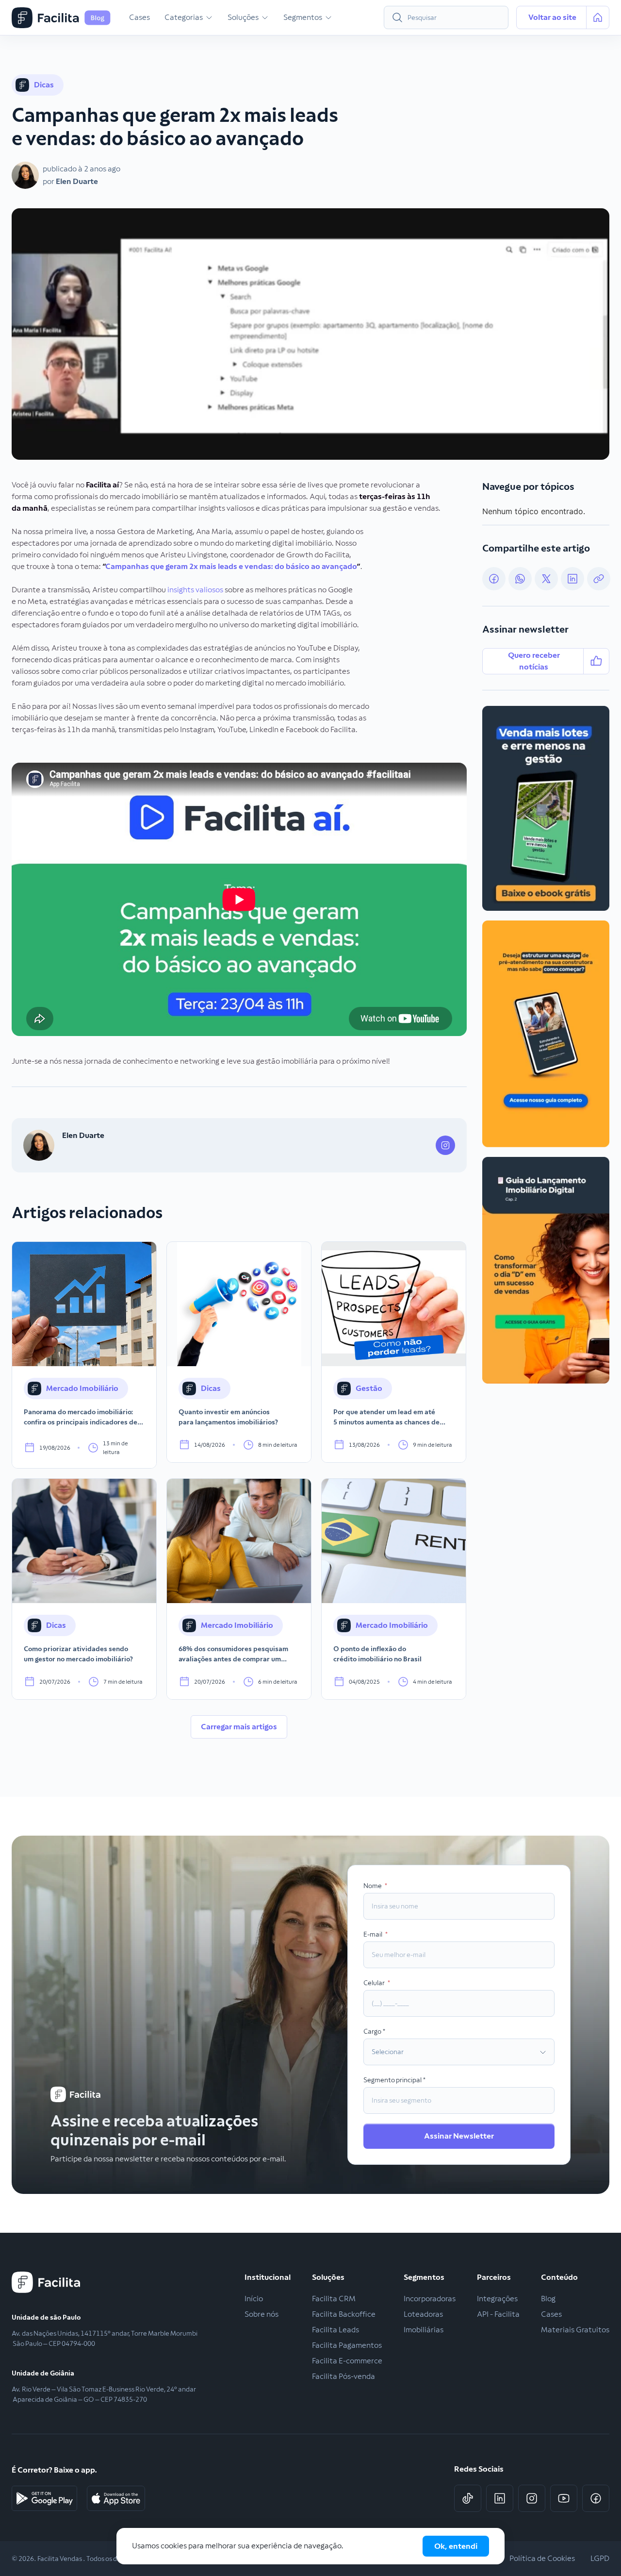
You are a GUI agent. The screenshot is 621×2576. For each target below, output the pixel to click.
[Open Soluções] (265, 17)
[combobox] (446, 17)
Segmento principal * (395, 2080)
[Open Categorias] (209, 17)
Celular (375, 1983)
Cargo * (375, 2031)
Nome (373, 1886)
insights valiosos (195, 590)
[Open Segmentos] (328, 17)
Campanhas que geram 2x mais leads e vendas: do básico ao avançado (231, 566)
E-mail (373, 1934)
